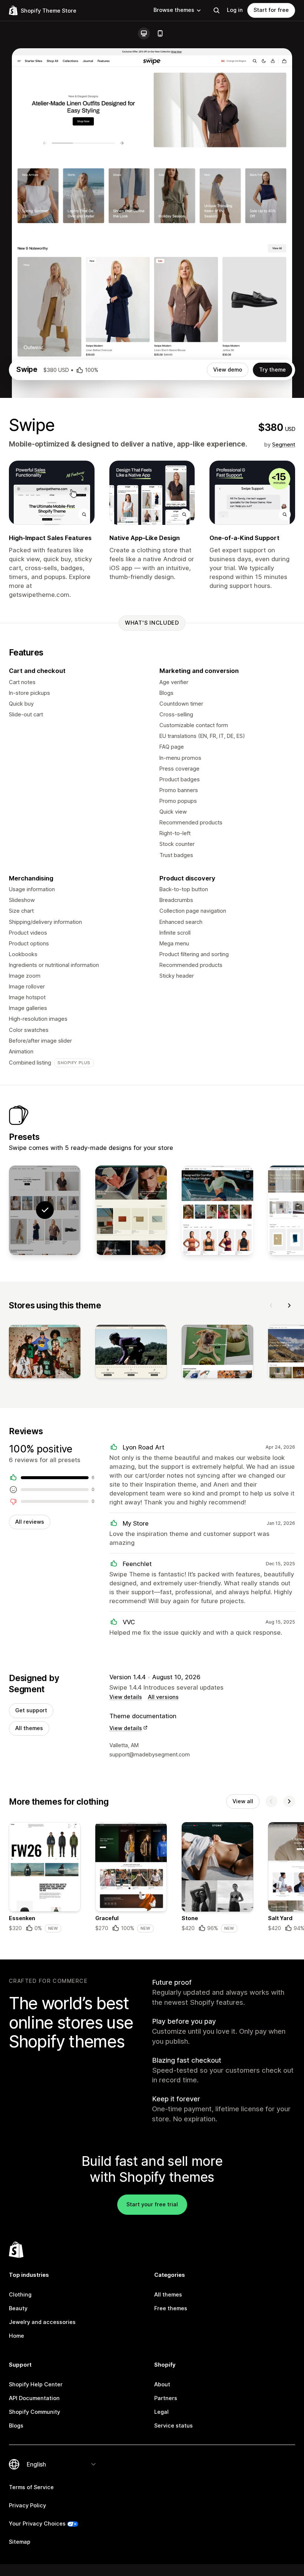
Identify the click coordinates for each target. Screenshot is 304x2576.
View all (243, 1801)
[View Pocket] (131, 1210)
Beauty (18, 2308)
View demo (228, 370)
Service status (174, 2426)
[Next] (289, 1305)
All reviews (30, 1522)
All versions (163, 1697)
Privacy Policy (27, 2505)
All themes (29, 1728)
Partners (166, 2398)
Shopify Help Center (36, 2384)
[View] (45, 1353)
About (162, 2384)
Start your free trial (152, 2204)
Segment (284, 445)
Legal (161, 2412)
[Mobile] (160, 33)
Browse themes (174, 10)
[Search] (217, 10)
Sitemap (20, 2542)
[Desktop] (144, 33)
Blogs (16, 2426)
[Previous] (271, 1305)
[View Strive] (217, 1210)
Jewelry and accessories (42, 2322)
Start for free (271, 10)
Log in (235, 10)
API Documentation (34, 2398)
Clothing (20, 2295)
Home (16, 2336)
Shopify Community (34, 2412)
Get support (31, 1710)
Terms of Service (31, 2487)
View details (126, 1697)
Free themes (171, 2308)
